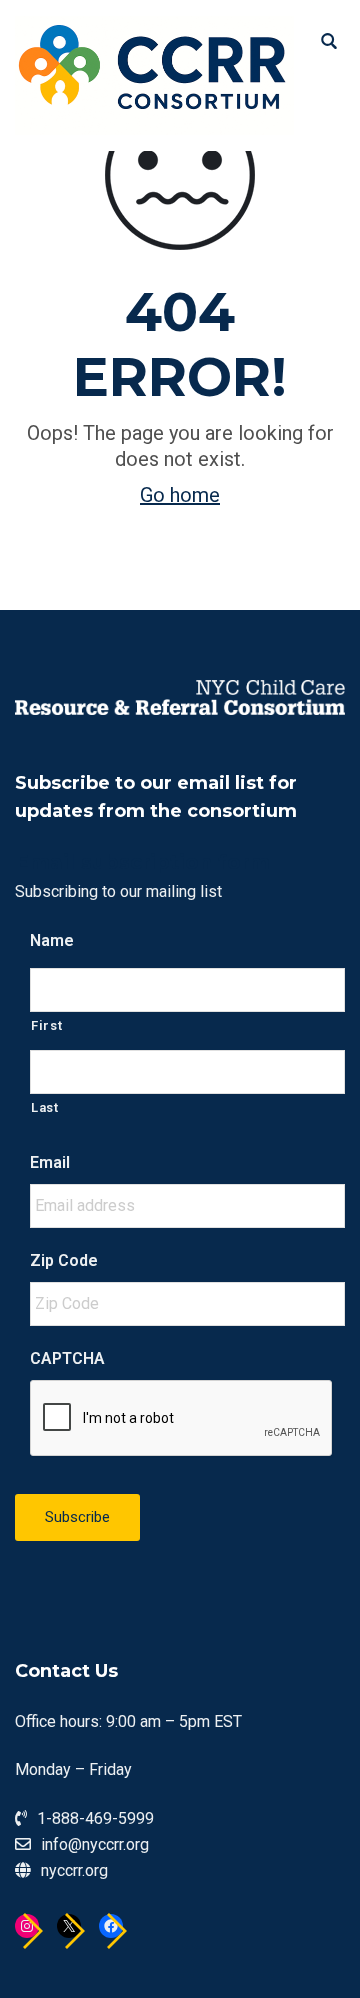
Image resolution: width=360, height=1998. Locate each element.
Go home (180, 495)
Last (45, 1107)
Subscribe (77, 1517)
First (46, 1025)
